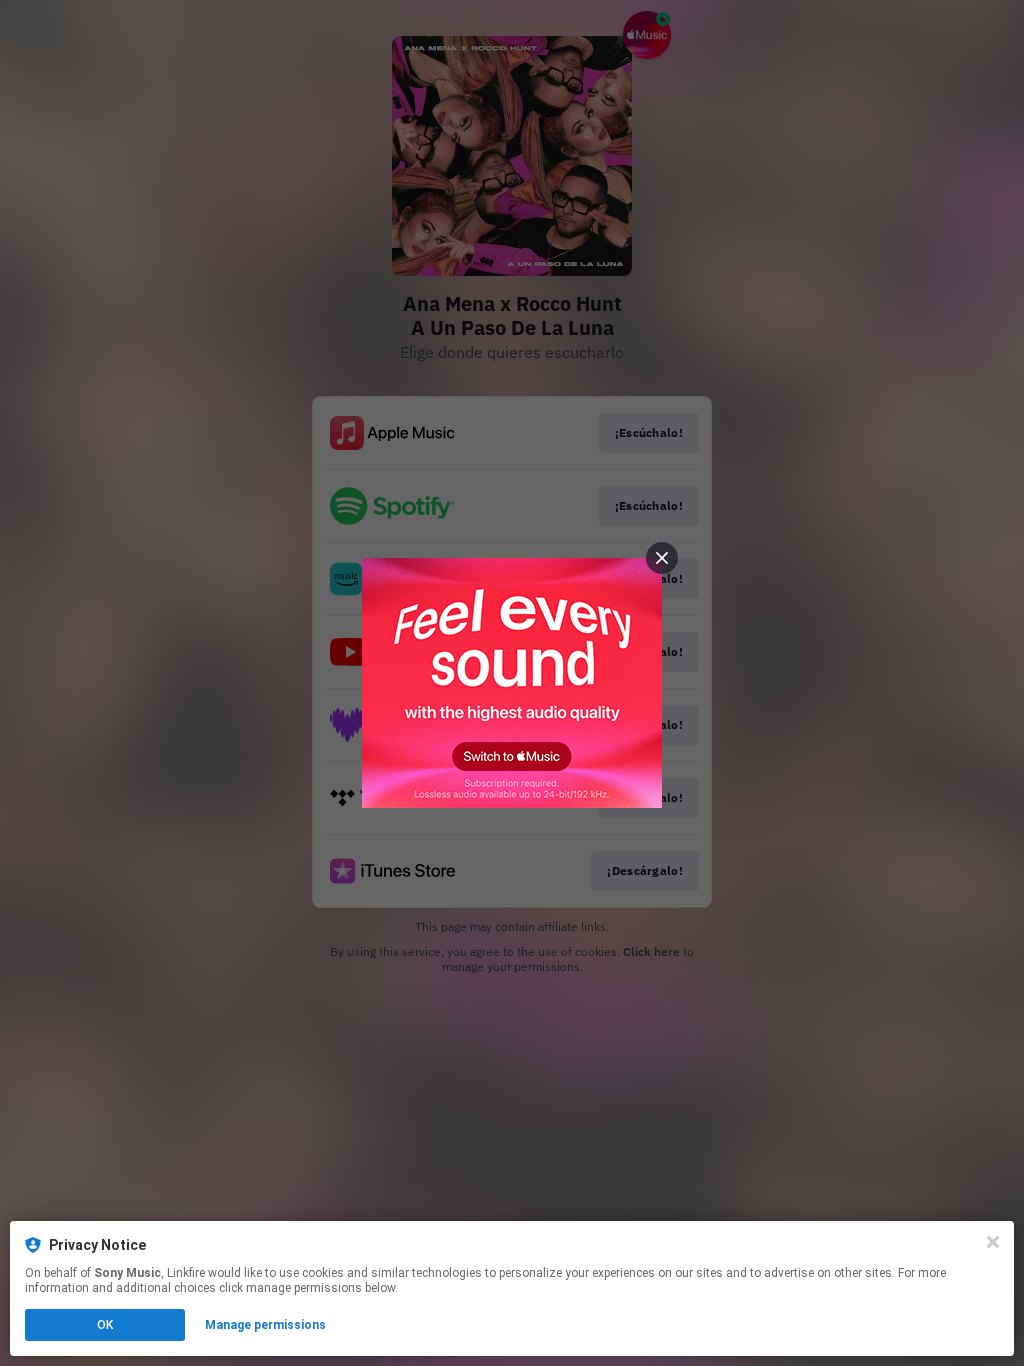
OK (105, 1325)
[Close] (993, 1242)
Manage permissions (265, 1325)
